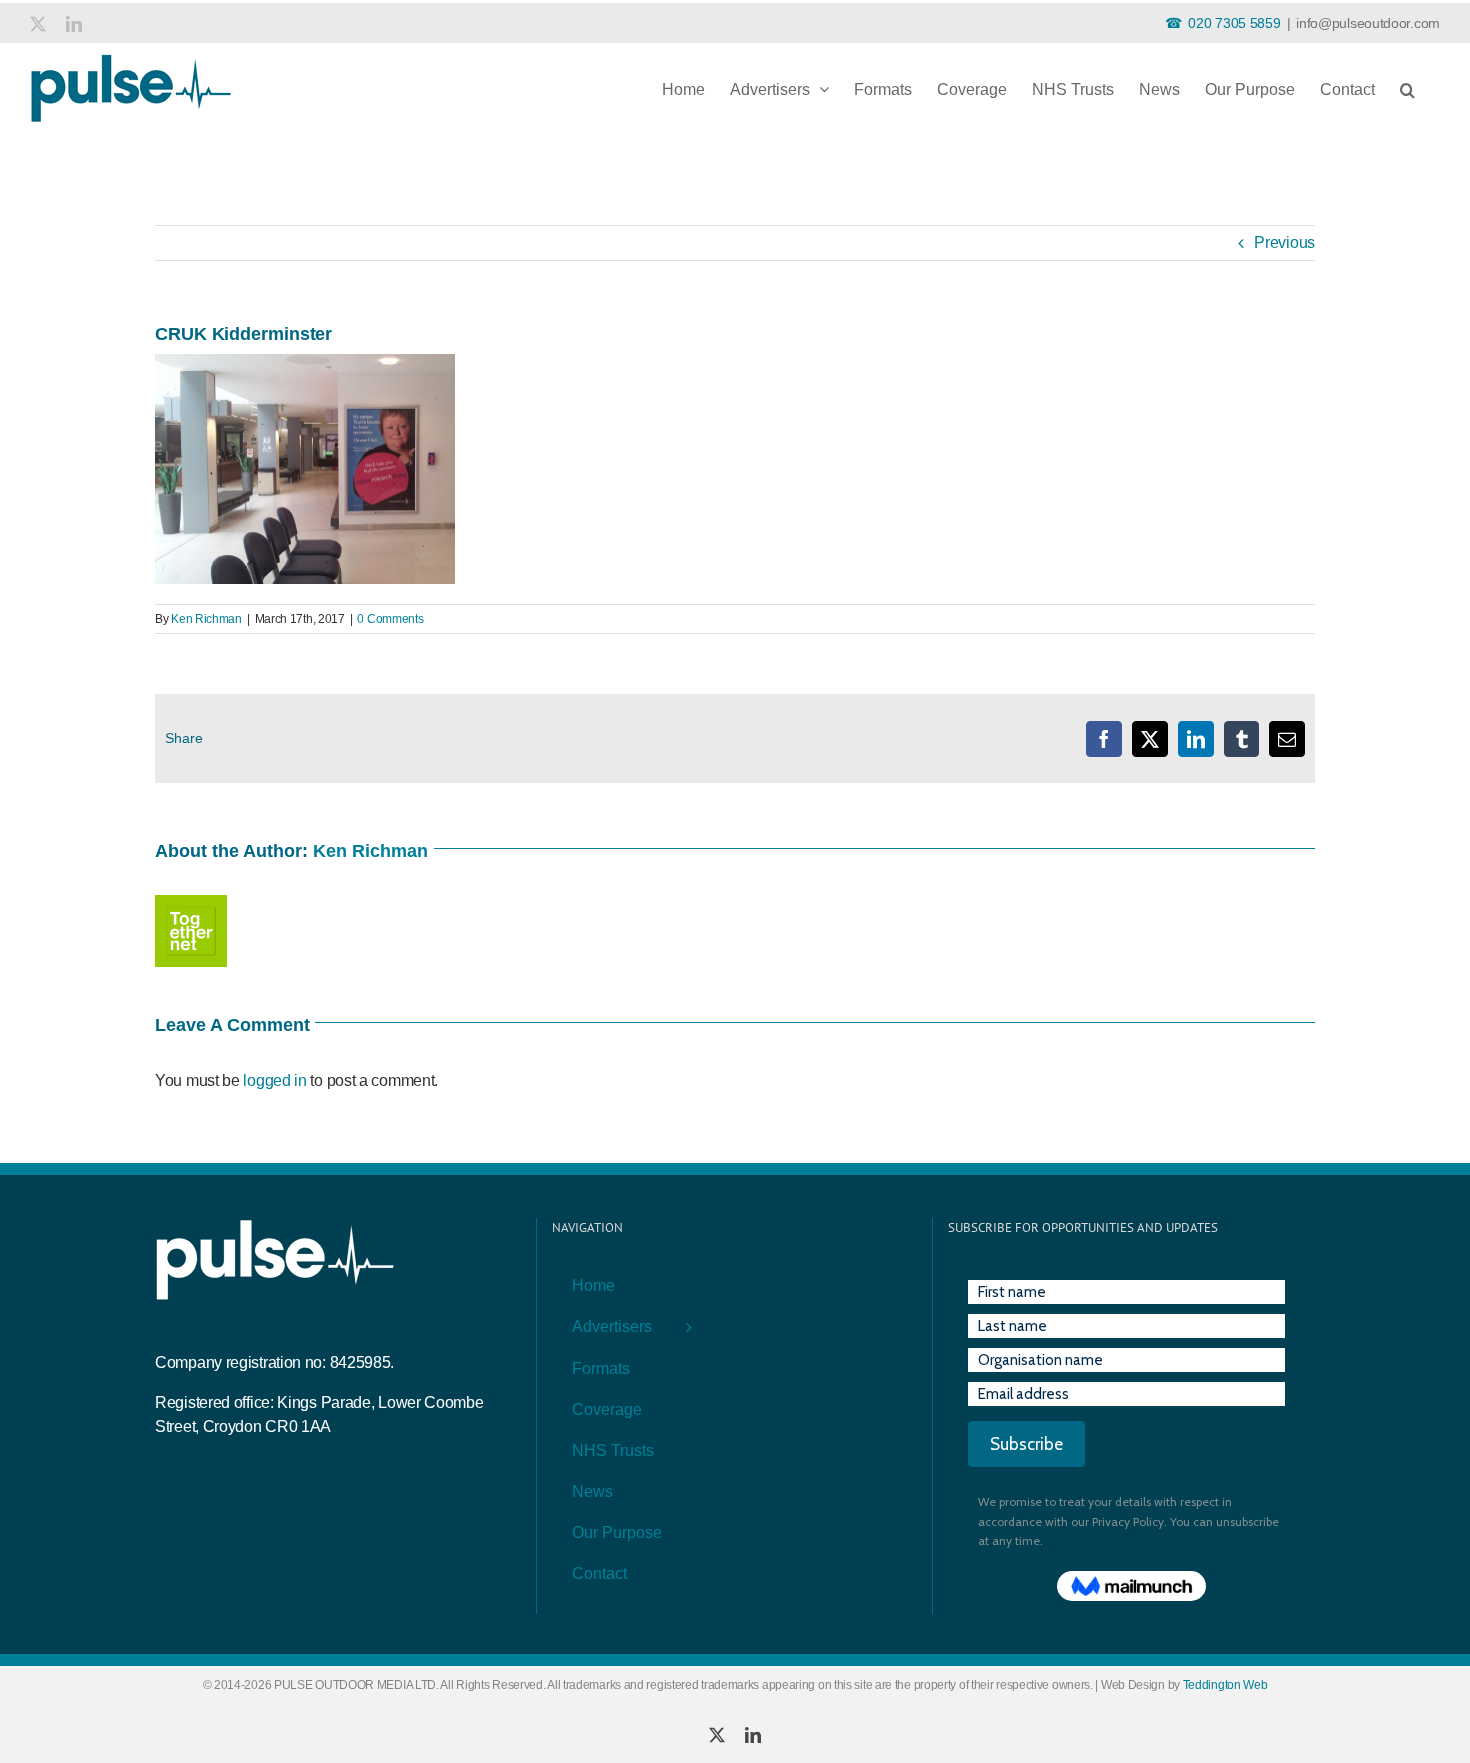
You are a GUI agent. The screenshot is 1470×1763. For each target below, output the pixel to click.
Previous (1284, 242)
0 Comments (390, 619)
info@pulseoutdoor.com (1368, 23)
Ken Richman (206, 619)
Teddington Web (1225, 1685)
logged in (274, 1080)
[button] (1407, 85)
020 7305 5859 (1234, 23)
